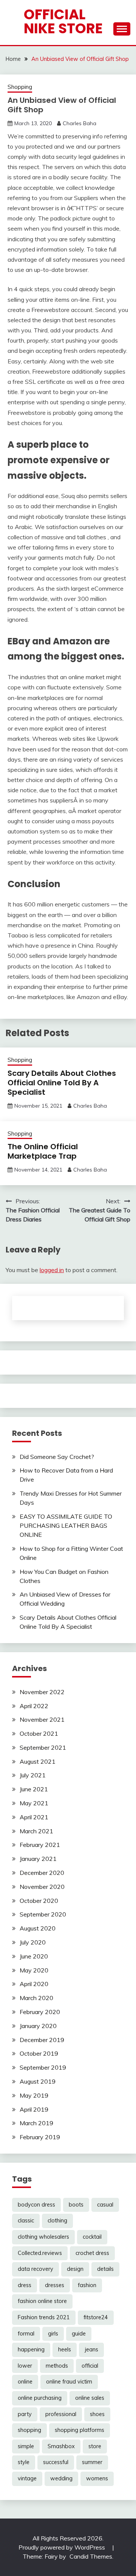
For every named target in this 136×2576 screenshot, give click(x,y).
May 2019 (34, 2095)
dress (25, 2285)
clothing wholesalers (43, 2237)
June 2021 (34, 1789)
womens (97, 2478)
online (25, 2382)
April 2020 (34, 1984)
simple (26, 2446)
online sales (90, 2398)
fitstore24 (96, 2317)
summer (92, 2462)
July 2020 (33, 1942)
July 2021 (33, 1775)
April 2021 (34, 1817)
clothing (57, 2221)
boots (76, 2205)
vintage (27, 2478)
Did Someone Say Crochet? (57, 1457)
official (90, 2366)
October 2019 (39, 2053)
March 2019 (36, 2123)
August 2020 (38, 1928)
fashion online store (42, 2301)
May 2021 (34, 1803)
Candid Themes (91, 2556)
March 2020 (36, 1998)
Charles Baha (80, 123)
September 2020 (43, 1914)
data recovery (36, 2269)
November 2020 (42, 1887)
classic (26, 2221)
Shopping (20, 87)
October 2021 (39, 1733)
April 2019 (34, 2109)
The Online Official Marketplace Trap (43, 1151)
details (105, 2269)
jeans (91, 2349)
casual (105, 2205)
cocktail (92, 2237)
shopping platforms (80, 2430)
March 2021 (36, 1831)
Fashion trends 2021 (44, 2317)
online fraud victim (69, 2382)
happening (31, 2349)
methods (57, 2366)
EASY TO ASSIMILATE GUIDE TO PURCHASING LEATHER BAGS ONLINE (66, 1525)
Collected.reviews (40, 2253)
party (25, 2414)
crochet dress (92, 2253)
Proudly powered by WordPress (63, 2547)
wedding (61, 2478)
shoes (97, 2414)
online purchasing (40, 2398)
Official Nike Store (63, 21)
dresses (55, 2285)
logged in (52, 1270)
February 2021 (40, 1845)
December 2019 (42, 2040)
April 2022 (34, 1706)
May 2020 (34, 1970)
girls (53, 2334)
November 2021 (42, 1719)
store (95, 2446)
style (24, 2462)
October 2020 (39, 1901)
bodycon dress (36, 2205)
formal (26, 2334)
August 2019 (38, 2081)
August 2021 (38, 1761)
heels (65, 2349)
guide (79, 2334)
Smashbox (61, 2446)
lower (25, 2366)
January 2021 (38, 1859)
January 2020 (38, 2026)
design (75, 2269)
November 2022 (42, 1692)
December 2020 (42, 1873)
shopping (29, 2430)
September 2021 (43, 1747)
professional (61, 2414)
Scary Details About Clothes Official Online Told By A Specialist (62, 1083)
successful (56, 2462)
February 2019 (40, 2137)
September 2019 (43, 2067)
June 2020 (34, 1956)
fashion (87, 2285)
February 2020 (40, 2012)
